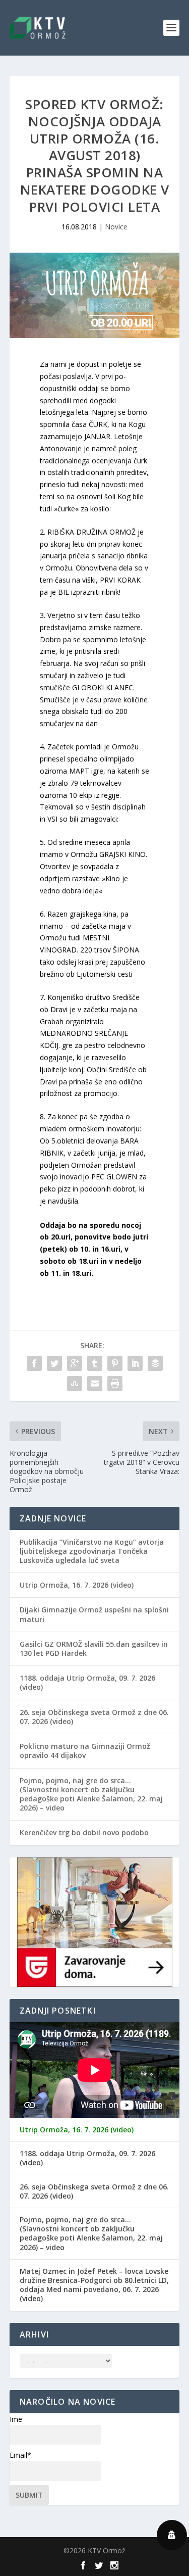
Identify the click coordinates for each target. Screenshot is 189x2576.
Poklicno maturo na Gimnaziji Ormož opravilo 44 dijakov (85, 1751)
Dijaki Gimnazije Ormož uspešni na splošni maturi (94, 1614)
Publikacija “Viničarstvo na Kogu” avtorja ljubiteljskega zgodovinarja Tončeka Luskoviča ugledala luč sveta (92, 1551)
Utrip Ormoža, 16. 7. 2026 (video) (77, 1585)
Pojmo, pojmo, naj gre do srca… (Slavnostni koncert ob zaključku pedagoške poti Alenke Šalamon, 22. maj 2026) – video (91, 1794)
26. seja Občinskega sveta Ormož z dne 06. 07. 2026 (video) (94, 1717)
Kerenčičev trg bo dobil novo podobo (84, 1832)
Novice (116, 227)
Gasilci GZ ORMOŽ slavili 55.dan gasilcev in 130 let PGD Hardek (94, 1649)
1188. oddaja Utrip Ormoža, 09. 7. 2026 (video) (87, 1682)
